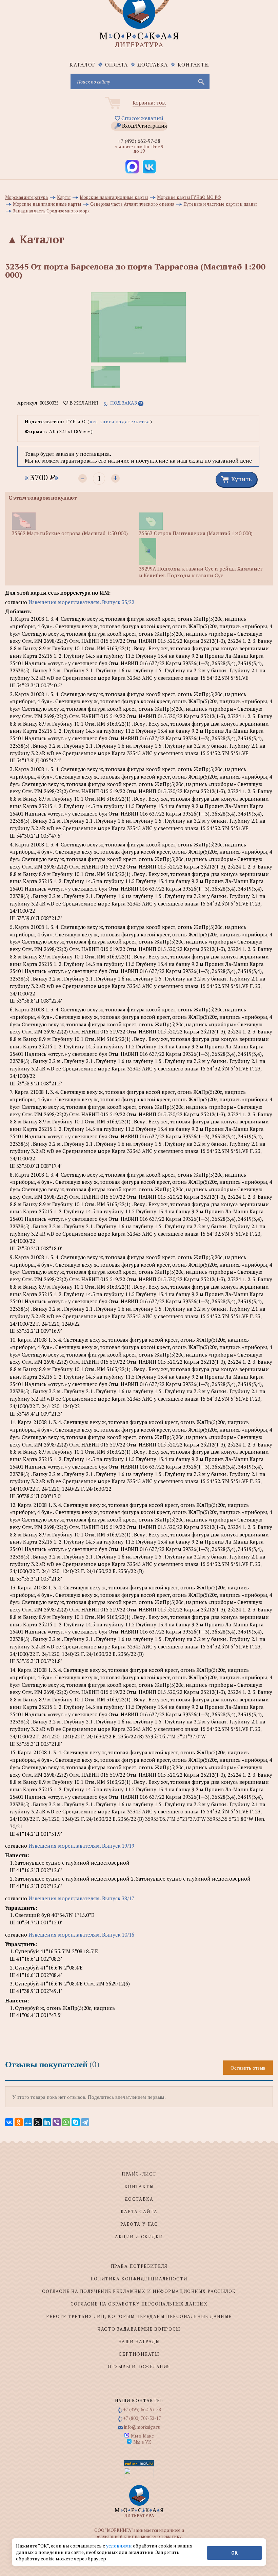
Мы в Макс (142, 2436)
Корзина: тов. (149, 102)
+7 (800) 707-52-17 (142, 2418)
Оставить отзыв (248, 2068)
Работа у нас (139, 2224)
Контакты (194, 64)
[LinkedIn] (47, 2122)
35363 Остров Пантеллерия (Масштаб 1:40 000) (196, 533)
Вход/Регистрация (145, 126)
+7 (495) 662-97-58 (139, 141)
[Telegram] (85, 2122)
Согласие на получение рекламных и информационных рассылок (139, 2291)
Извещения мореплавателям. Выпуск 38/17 (81, 1898)
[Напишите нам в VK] (149, 167)
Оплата (117, 64)
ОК (234, 2553)
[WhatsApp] (66, 2122)
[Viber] (57, 2122)
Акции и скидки (139, 2237)
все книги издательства (120, 422)
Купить (241, 479)
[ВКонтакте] (9, 2122)
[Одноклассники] (19, 2122)
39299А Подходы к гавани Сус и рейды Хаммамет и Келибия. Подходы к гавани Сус (201, 572)
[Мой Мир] (28, 2122)
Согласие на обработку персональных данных (139, 2304)
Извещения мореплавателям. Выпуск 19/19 (81, 1846)
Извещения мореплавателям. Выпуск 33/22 (81, 602)
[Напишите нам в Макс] (132, 167)
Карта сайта (139, 2211)
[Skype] (76, 2122)
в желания (83, 403)
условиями (120, 2546)
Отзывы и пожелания (139, 2367)
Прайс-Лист (139, 2174)
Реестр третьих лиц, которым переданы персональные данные (139, 2316)
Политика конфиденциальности (139, 2279)
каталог (83, 64)
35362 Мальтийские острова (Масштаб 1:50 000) (70, 533)
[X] (38, 2122)
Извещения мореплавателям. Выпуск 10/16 (81, 1935)
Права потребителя (139, 2266)
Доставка (153, 64)
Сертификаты (139, 2354)
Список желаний (142, 118)
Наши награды (139, 2341)
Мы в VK (142, 2442)
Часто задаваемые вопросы (139, 2329)
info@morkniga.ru (142, 2427)
